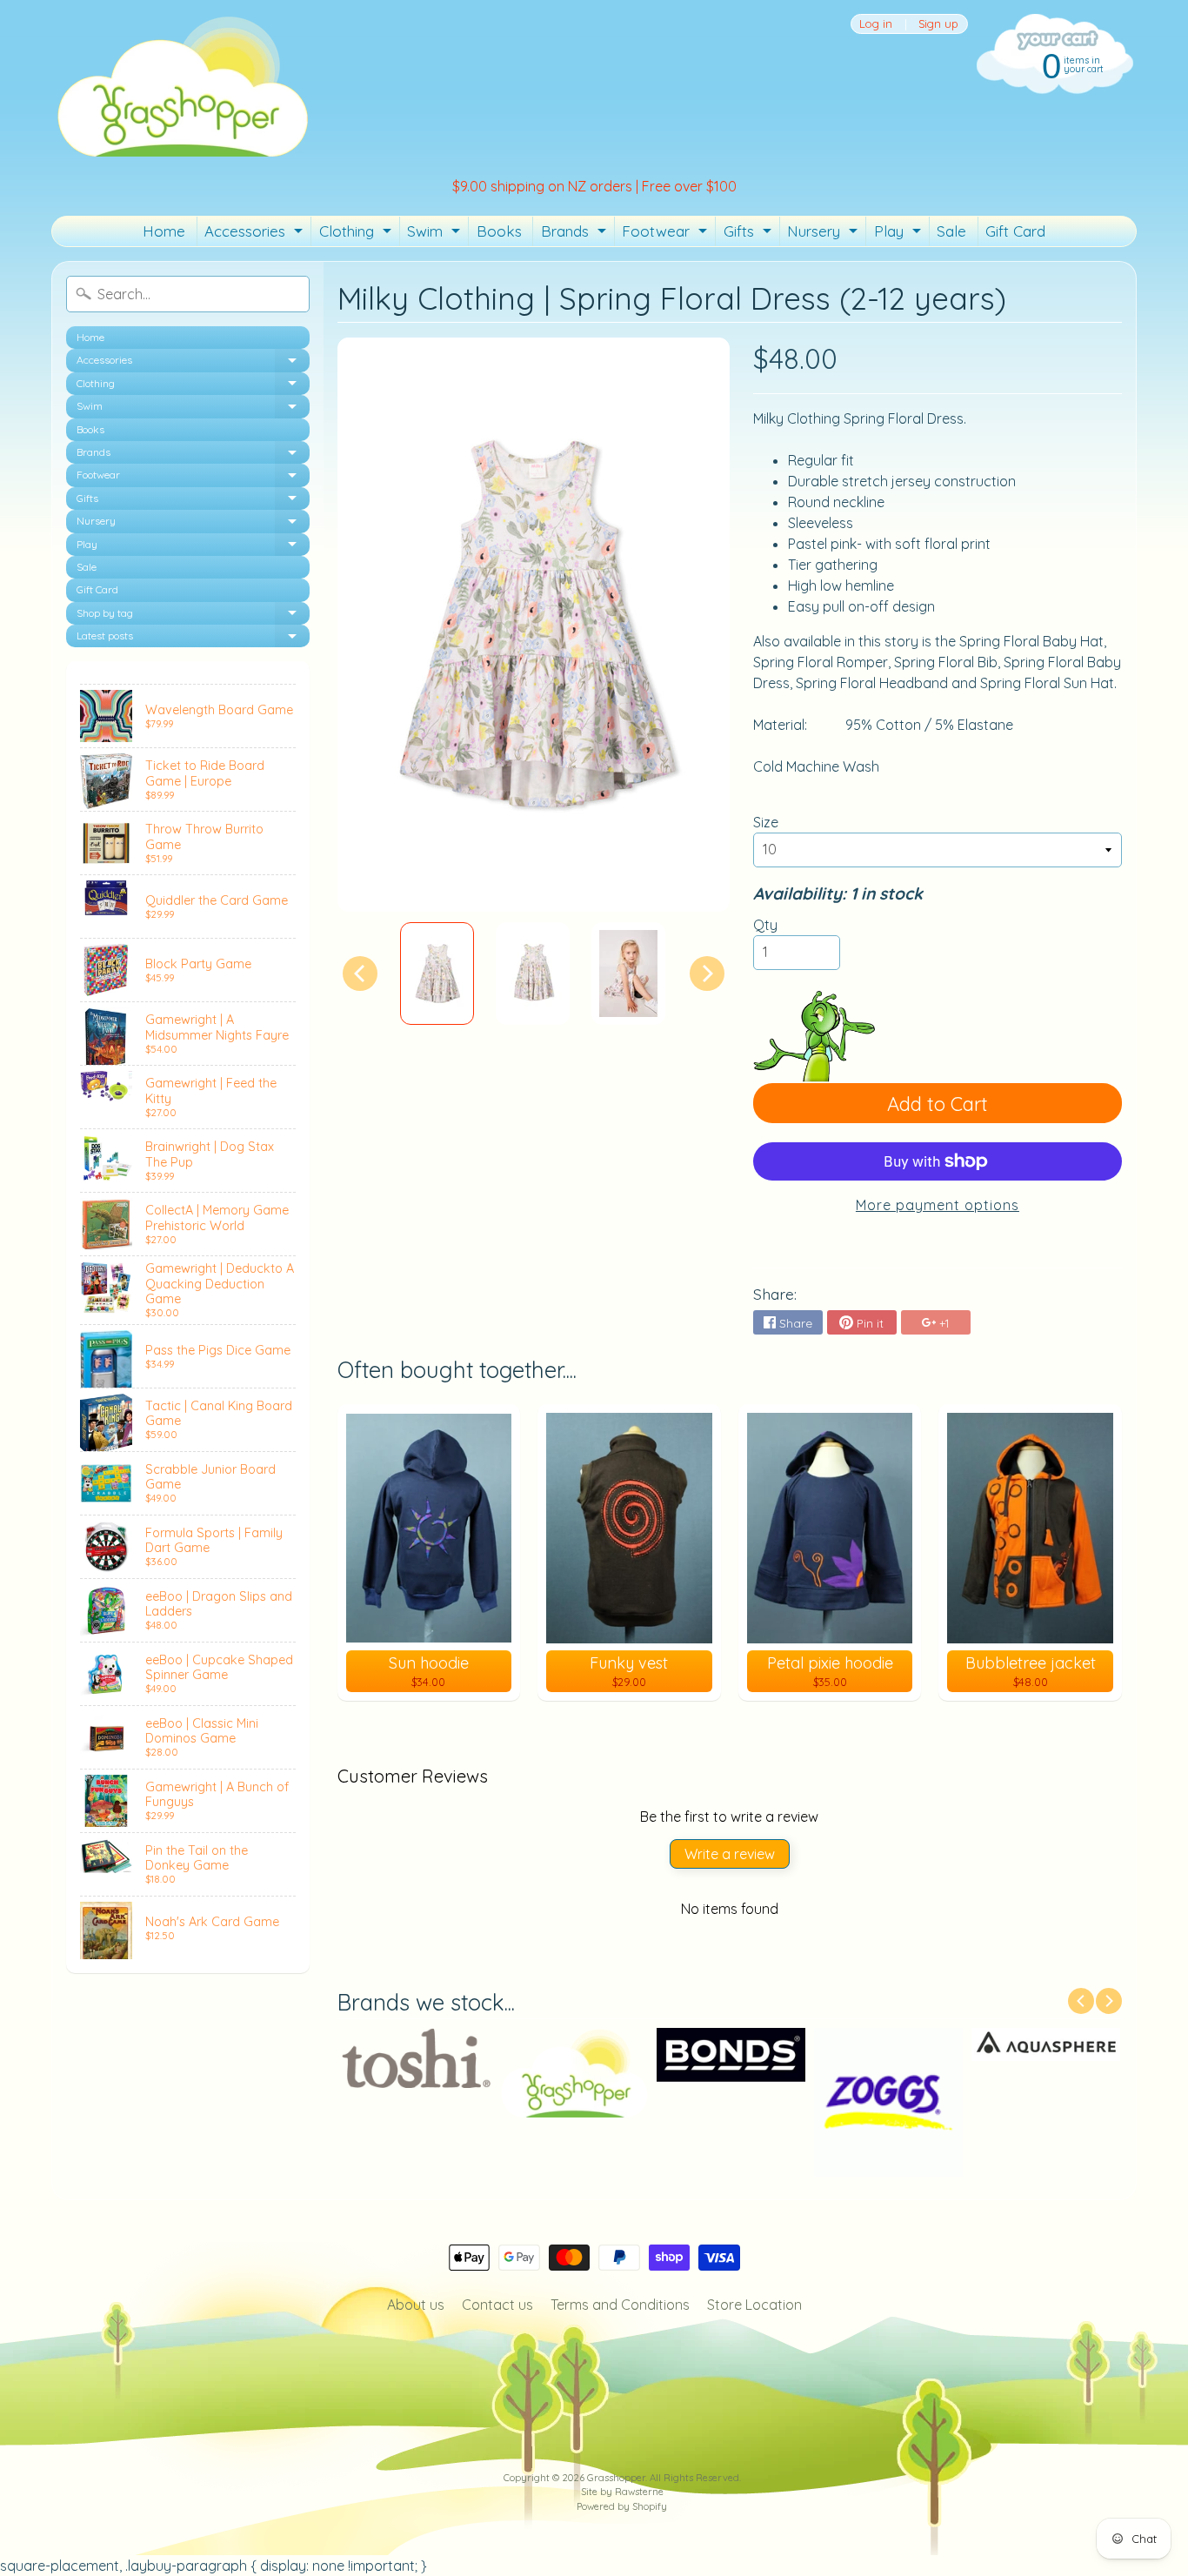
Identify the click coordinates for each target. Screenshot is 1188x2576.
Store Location (754, 2305)
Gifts (750, 234)
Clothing (357, 234)
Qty (765, 925)
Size (766, 822)
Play (900, 234)
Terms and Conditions (620, 2305)
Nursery (824, 234)
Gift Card (1015, 231)
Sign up (938, 24)
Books (499, 231)
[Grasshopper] (182, 85)
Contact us (497, 2305)
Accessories (256, 234)
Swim (436, 234)
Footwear (667, 234)
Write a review (730, 1854)
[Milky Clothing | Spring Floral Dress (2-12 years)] (437, 974)
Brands (576, 234)
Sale (951, 231)
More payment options (938, 1205)
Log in (876, 24)
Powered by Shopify (622, 2506)
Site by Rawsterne (622, 2492)
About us (416, 2305)
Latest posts (193, 638)
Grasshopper (616, 2478)
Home (164, 231)
